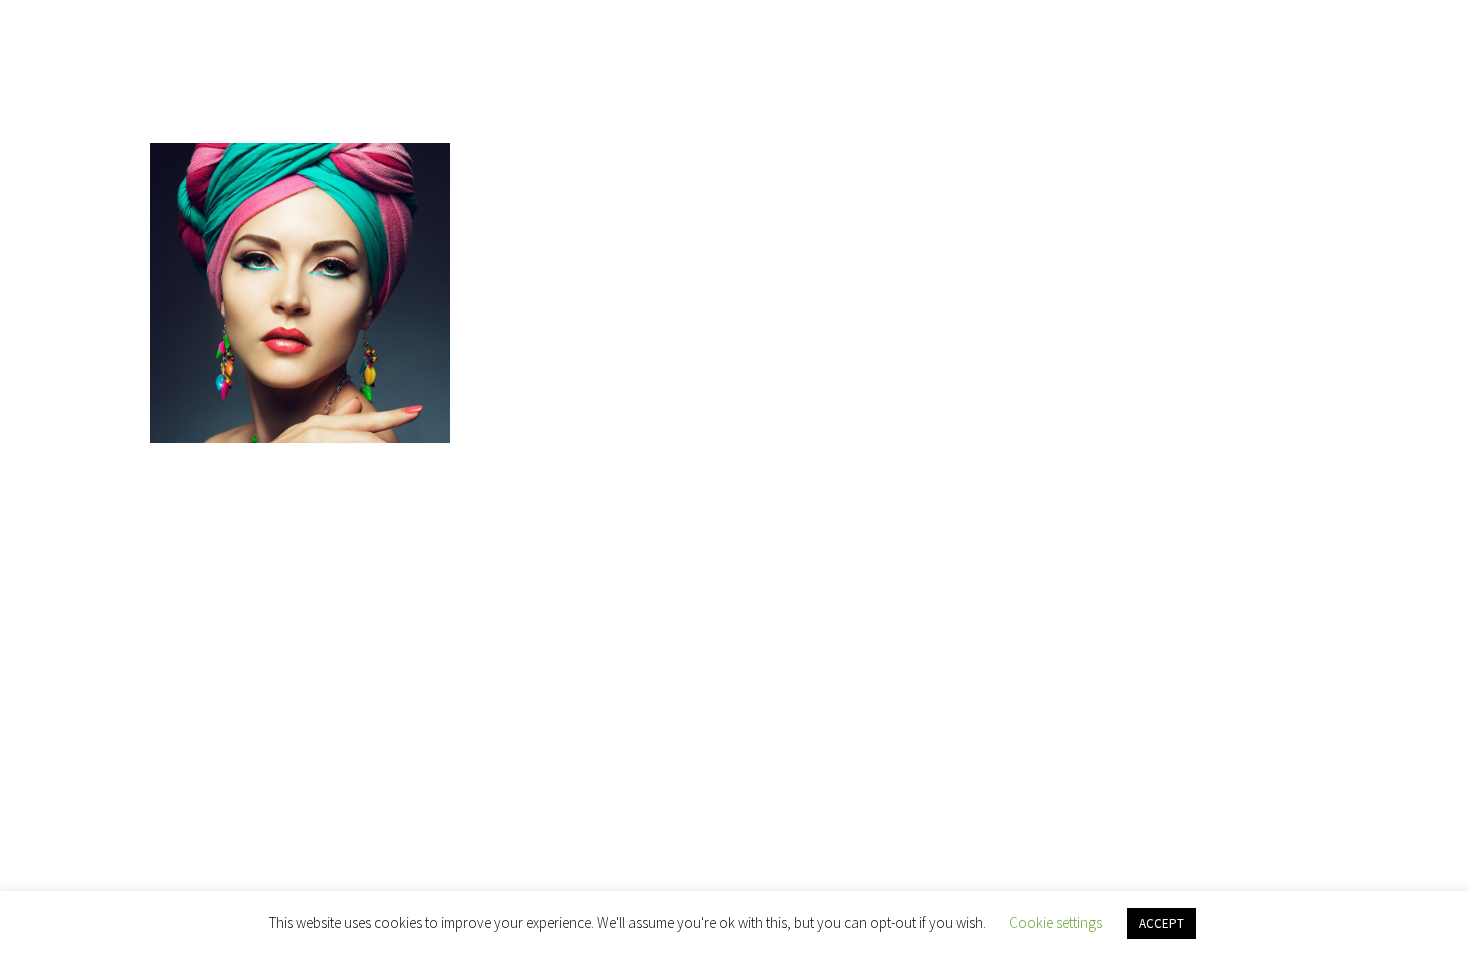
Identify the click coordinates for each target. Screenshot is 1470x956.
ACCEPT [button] (1161, 923)
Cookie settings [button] (1055, 922)
